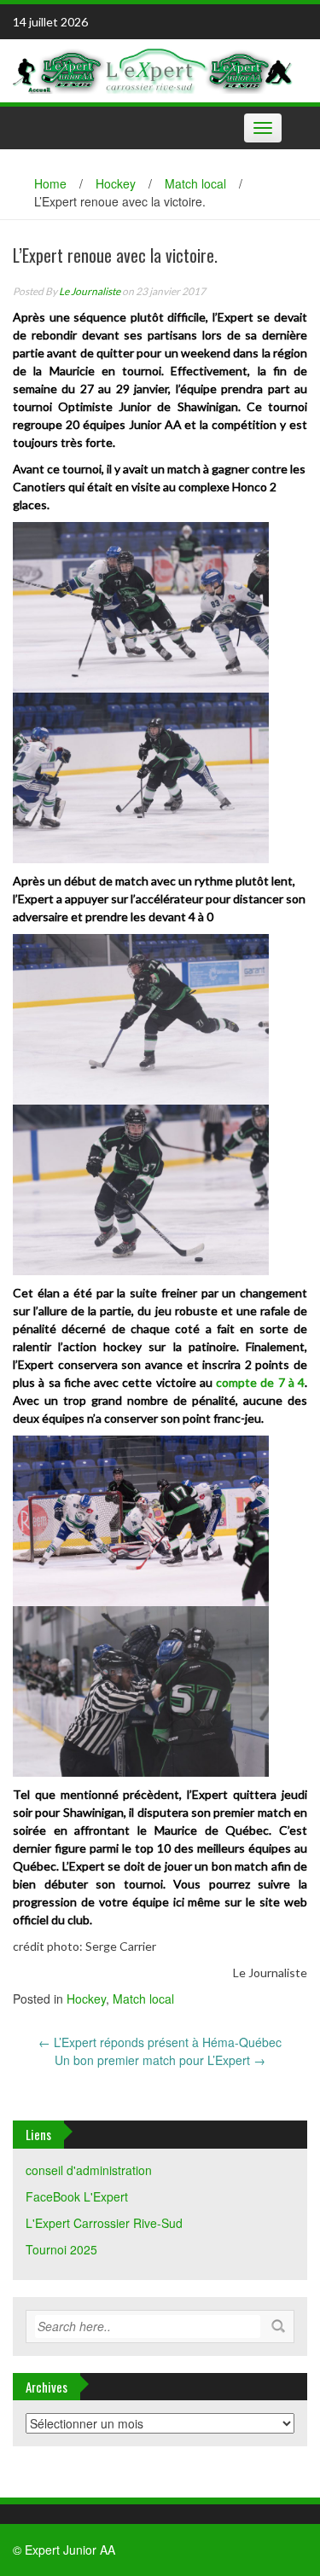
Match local (195, 183)
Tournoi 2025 (61, 2249)
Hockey (116, 183)
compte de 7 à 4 (260, 1382)
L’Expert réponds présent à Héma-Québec (160, 2042)
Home (50, 183)
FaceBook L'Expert (77, 2196)
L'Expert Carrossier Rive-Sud (104, 2223)
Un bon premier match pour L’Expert (160, 2060)
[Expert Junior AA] (154, 69)
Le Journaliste (90, 291)
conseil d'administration (89, 2170)
